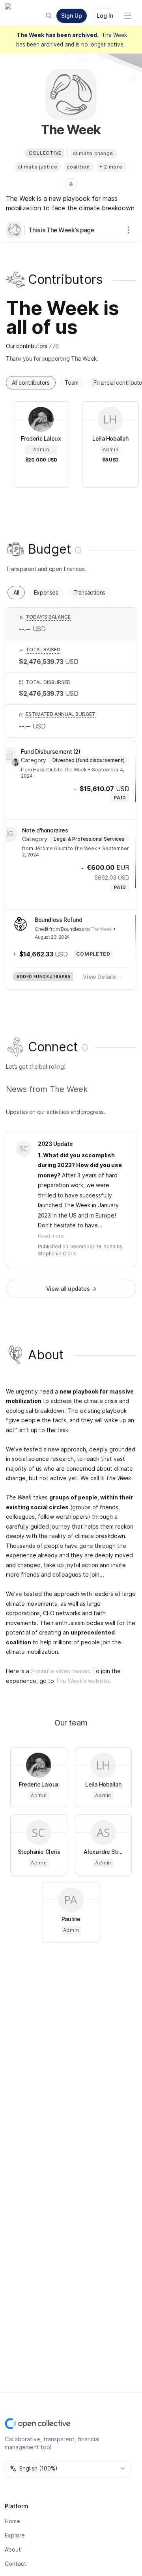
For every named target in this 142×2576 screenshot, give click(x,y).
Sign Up (72, 16)
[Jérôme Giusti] (9, 834)
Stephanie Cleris (57, 1254)
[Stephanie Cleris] (24, 1149)
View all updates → (71, 1289)
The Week (75, 770)
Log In (105, 16)
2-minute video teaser (60, 1671)
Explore (15, 2535)
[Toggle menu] (128, 16)
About (13, 2549)
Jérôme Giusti (51, 848)
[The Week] (16, 230)
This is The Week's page (61, 230)
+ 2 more (111, 167)
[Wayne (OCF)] (15, 762)
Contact (16, 2564)
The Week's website (82, 1681)
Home (12, 2521)
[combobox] (68, 2469)
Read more (51, 1236)
